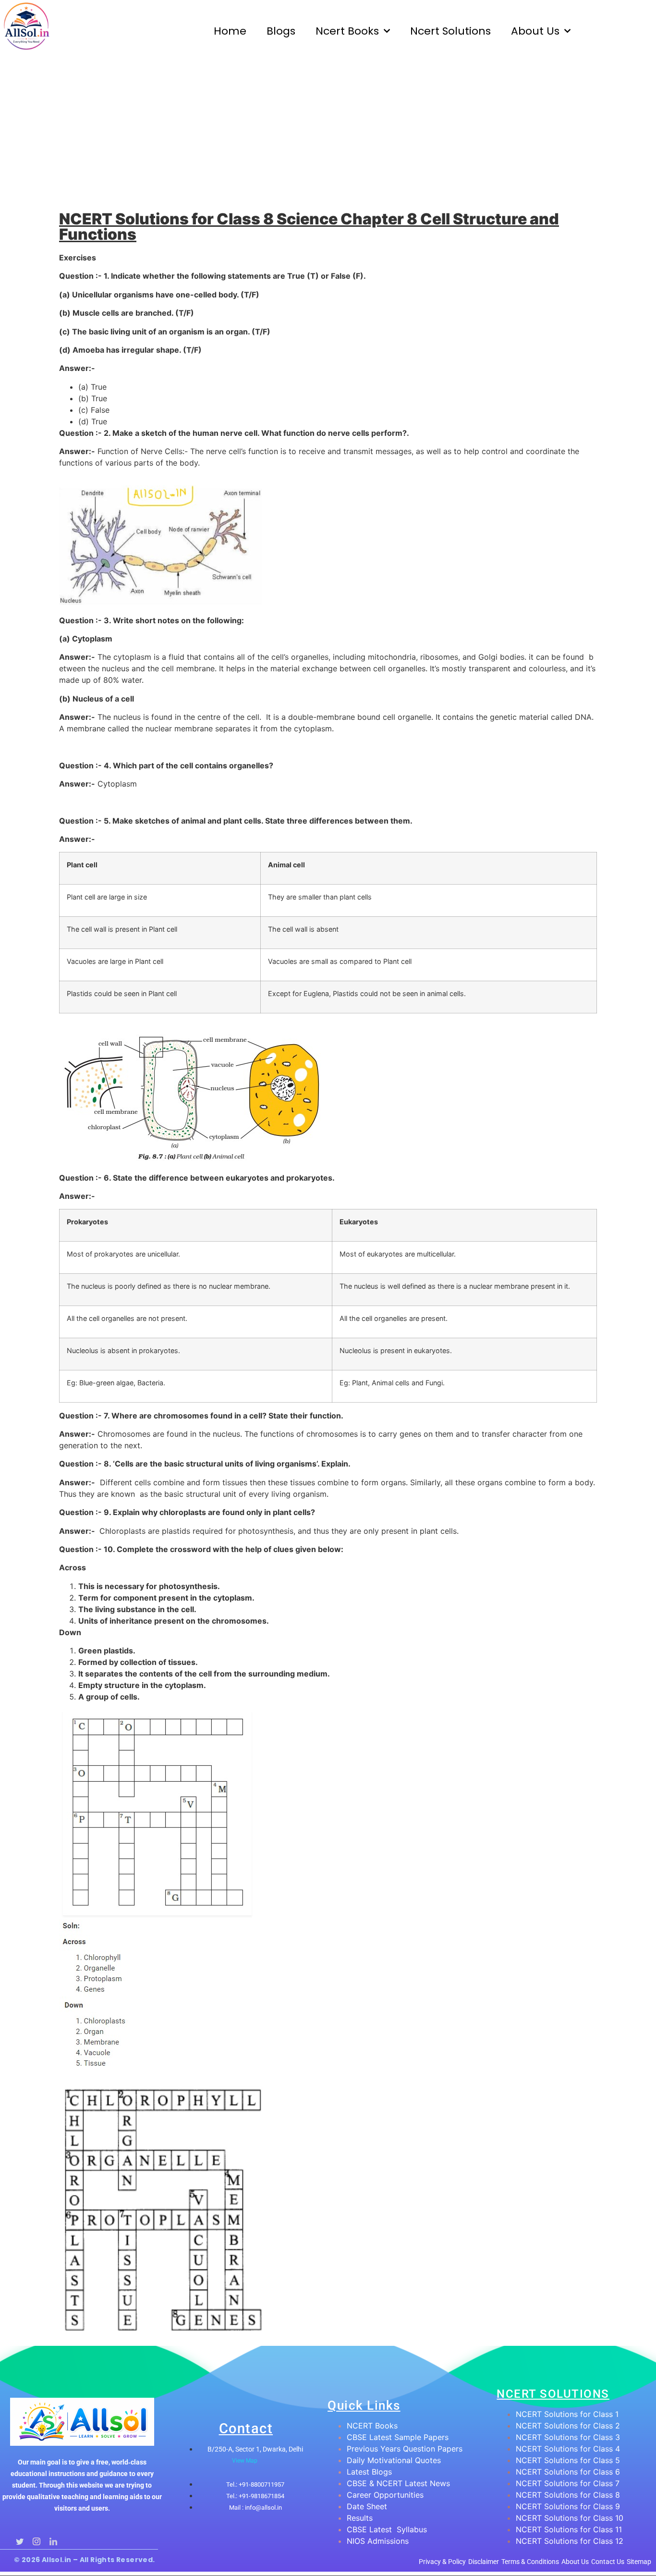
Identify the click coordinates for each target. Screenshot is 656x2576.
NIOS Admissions (378, 2541)
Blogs (281, 31)
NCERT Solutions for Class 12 (570, 2541)
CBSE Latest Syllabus (387, 2529)
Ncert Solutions (450, 31)
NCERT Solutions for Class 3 (568, 2437)
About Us (535, 31)
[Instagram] (36, 2538)
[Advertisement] (328, 135)
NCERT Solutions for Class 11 (569, 2529)
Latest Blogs (369, 2472)
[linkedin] (53, 2538)
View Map (245, 2461)
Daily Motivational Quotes (394, 2460)
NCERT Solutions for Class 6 (568, 2472)
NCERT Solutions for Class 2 (568, 2426)
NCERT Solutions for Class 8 (568, 2495)
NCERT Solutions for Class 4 (568, 2449)
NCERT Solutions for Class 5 (568, 2460)
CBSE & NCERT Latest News (398, 2483)
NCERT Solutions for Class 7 (568, 2483)
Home (230, 31)
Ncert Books (347, 31)
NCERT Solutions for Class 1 (567, 2414)
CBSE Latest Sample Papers (398, 2437)
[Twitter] (19, 2538)
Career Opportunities (385, 2495)
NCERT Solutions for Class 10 (570, 2518)
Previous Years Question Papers (405, 2449)
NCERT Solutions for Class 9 (568, 2506)
